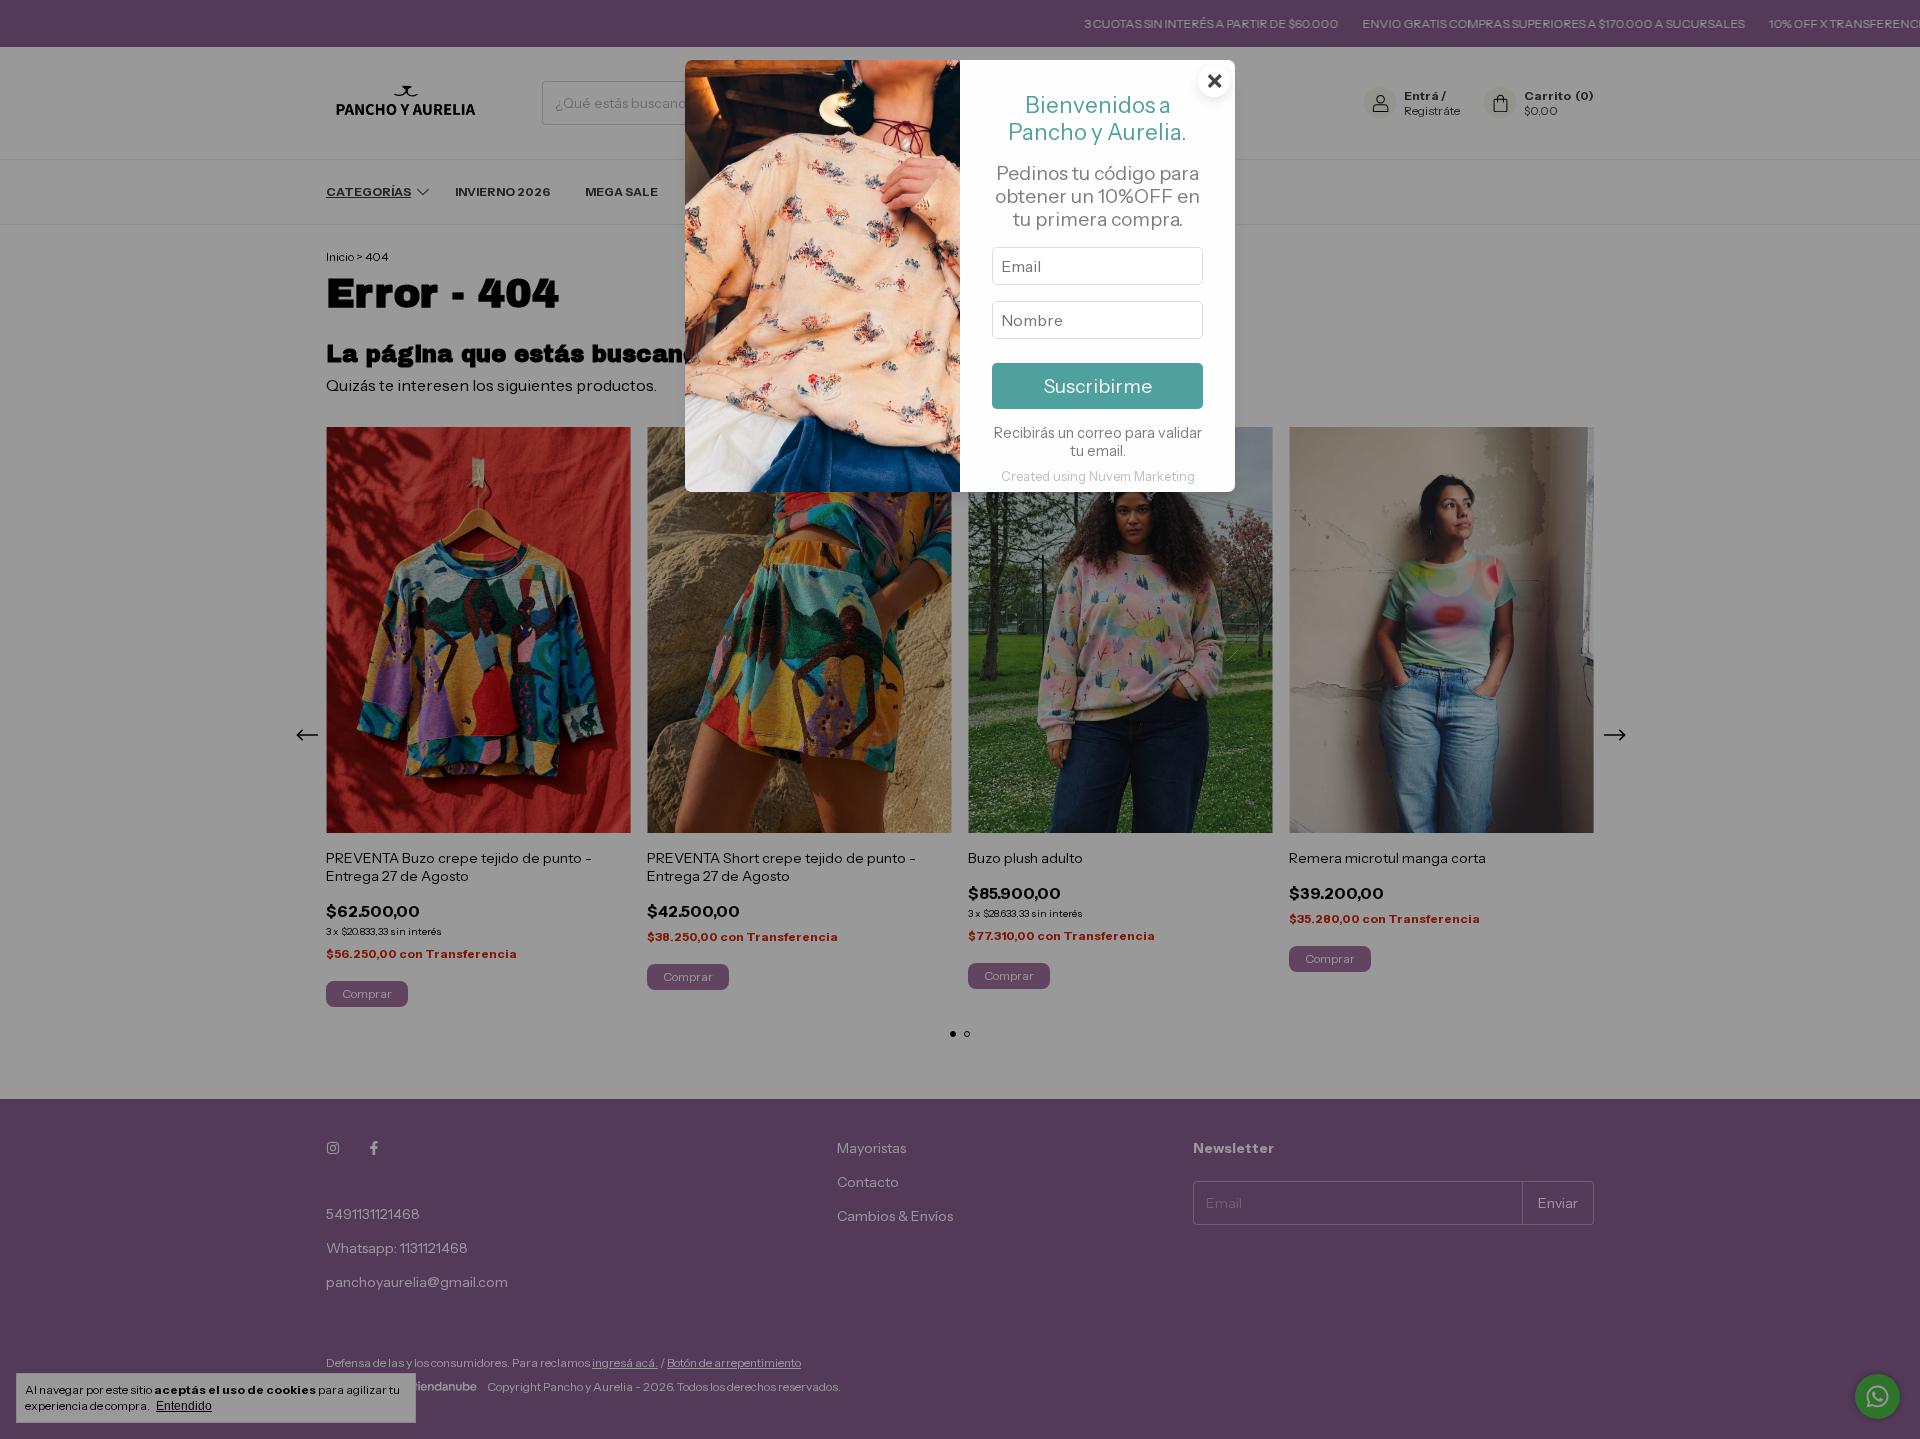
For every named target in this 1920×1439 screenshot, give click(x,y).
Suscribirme (1098, 386)
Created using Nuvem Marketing (1098, 476)
